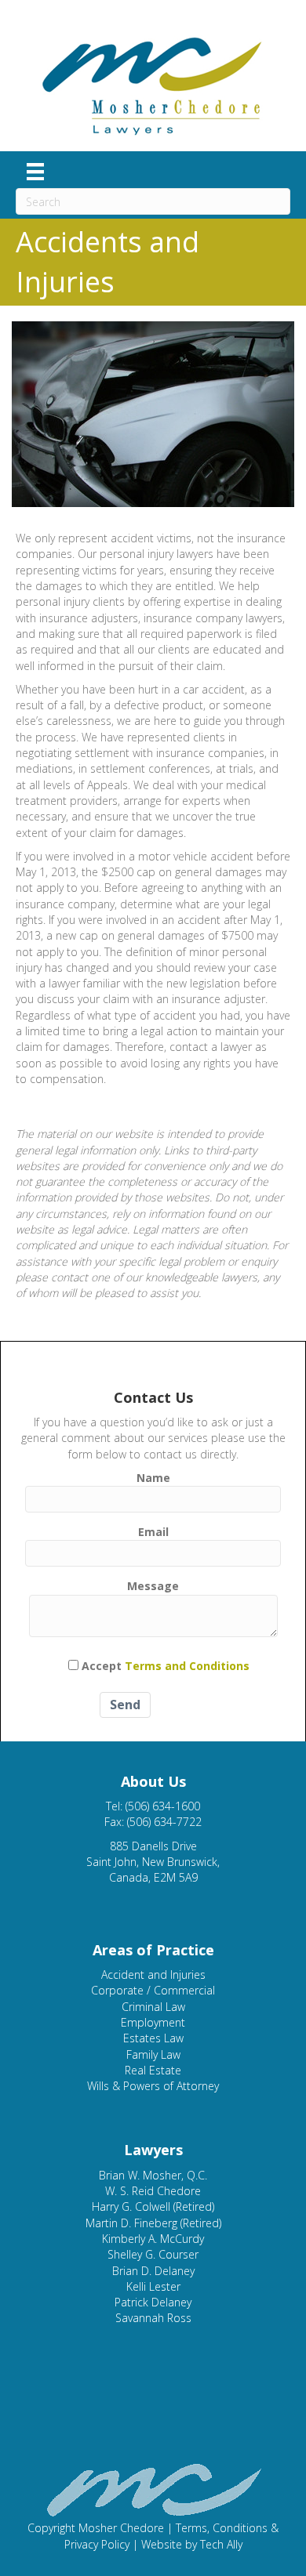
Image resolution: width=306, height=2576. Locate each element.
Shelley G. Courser (153, 2254)
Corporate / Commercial (153, 1990)
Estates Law (153, 2038)
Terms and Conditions (187, 1666)
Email (153, 1532)
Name (153, 1478)
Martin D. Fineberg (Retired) (153, 2223)
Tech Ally (221, 2544)
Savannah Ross (153, 2318)
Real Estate (153, 2070)
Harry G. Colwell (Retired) (153, 2206)
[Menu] (35, 172)
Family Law (153, 2054)
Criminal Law (153, 2007)
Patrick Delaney (153, 2302)
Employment (153, 2022)
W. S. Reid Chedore (153, 2191)
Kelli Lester (153, 2286)
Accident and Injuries (153, 1975)
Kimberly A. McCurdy (153, 2239)
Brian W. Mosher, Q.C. (153, 2175)
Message (153, 1586)
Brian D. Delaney (153, 2271)
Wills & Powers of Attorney (153, 2086)
